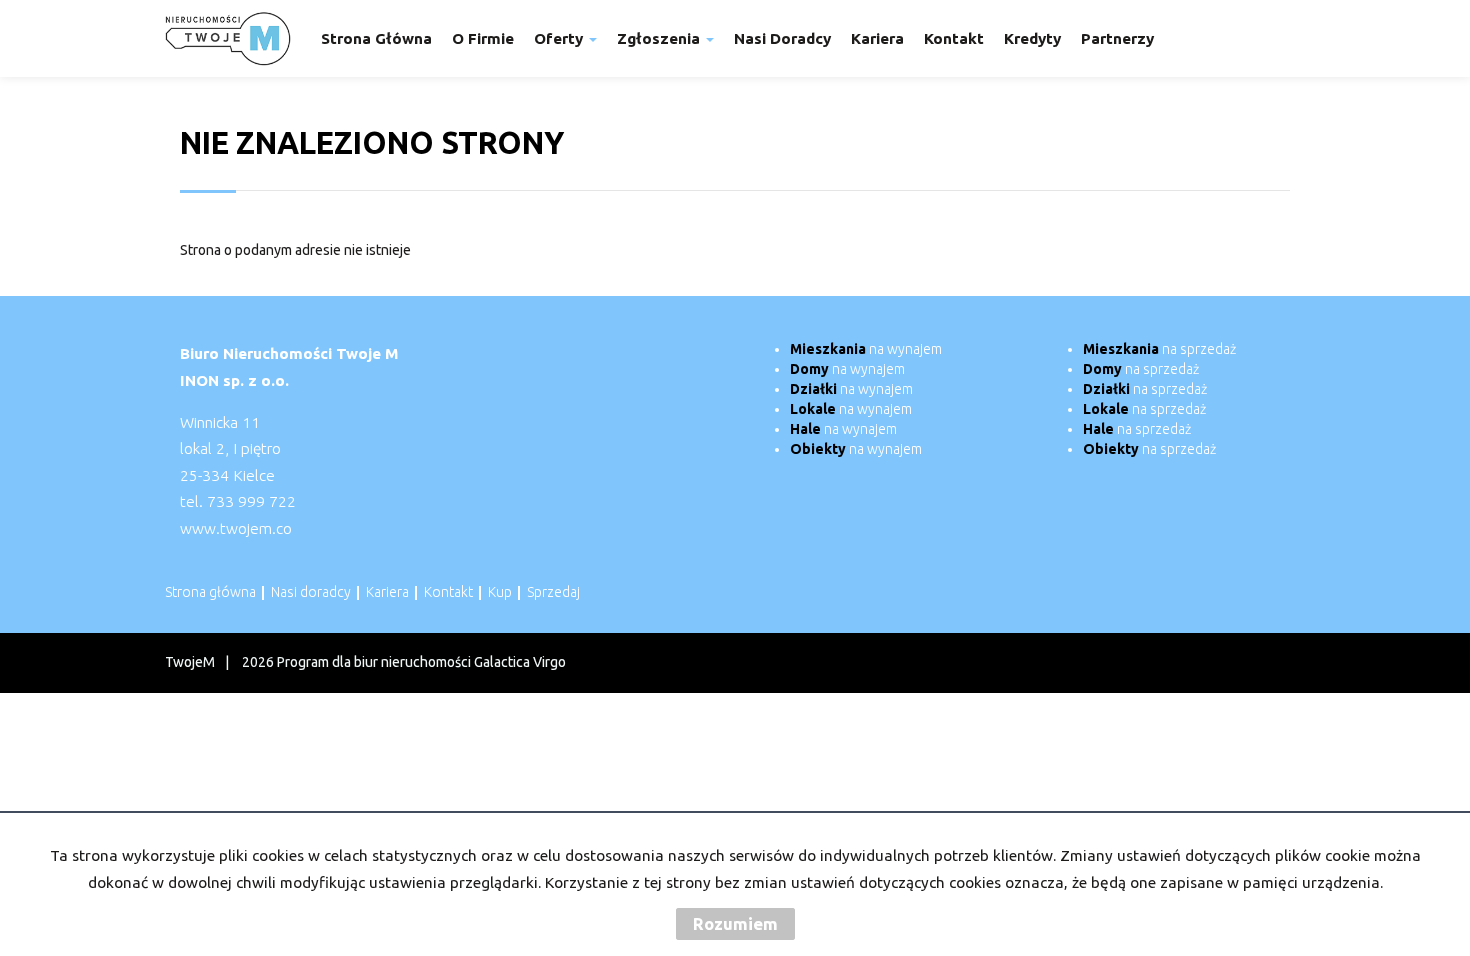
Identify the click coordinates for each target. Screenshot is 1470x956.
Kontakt (954, 38)
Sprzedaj (553, 592)
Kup (500, 592)
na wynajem (866, 349)
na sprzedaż (1159, 349)
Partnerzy (1117, 38)
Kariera (877, 38)
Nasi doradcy (782, 38)
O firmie (483, 38)
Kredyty (1032, 38)
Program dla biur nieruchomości (375, 662)
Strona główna (376, 38)
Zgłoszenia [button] (660, 38)
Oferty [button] (560, 38)
